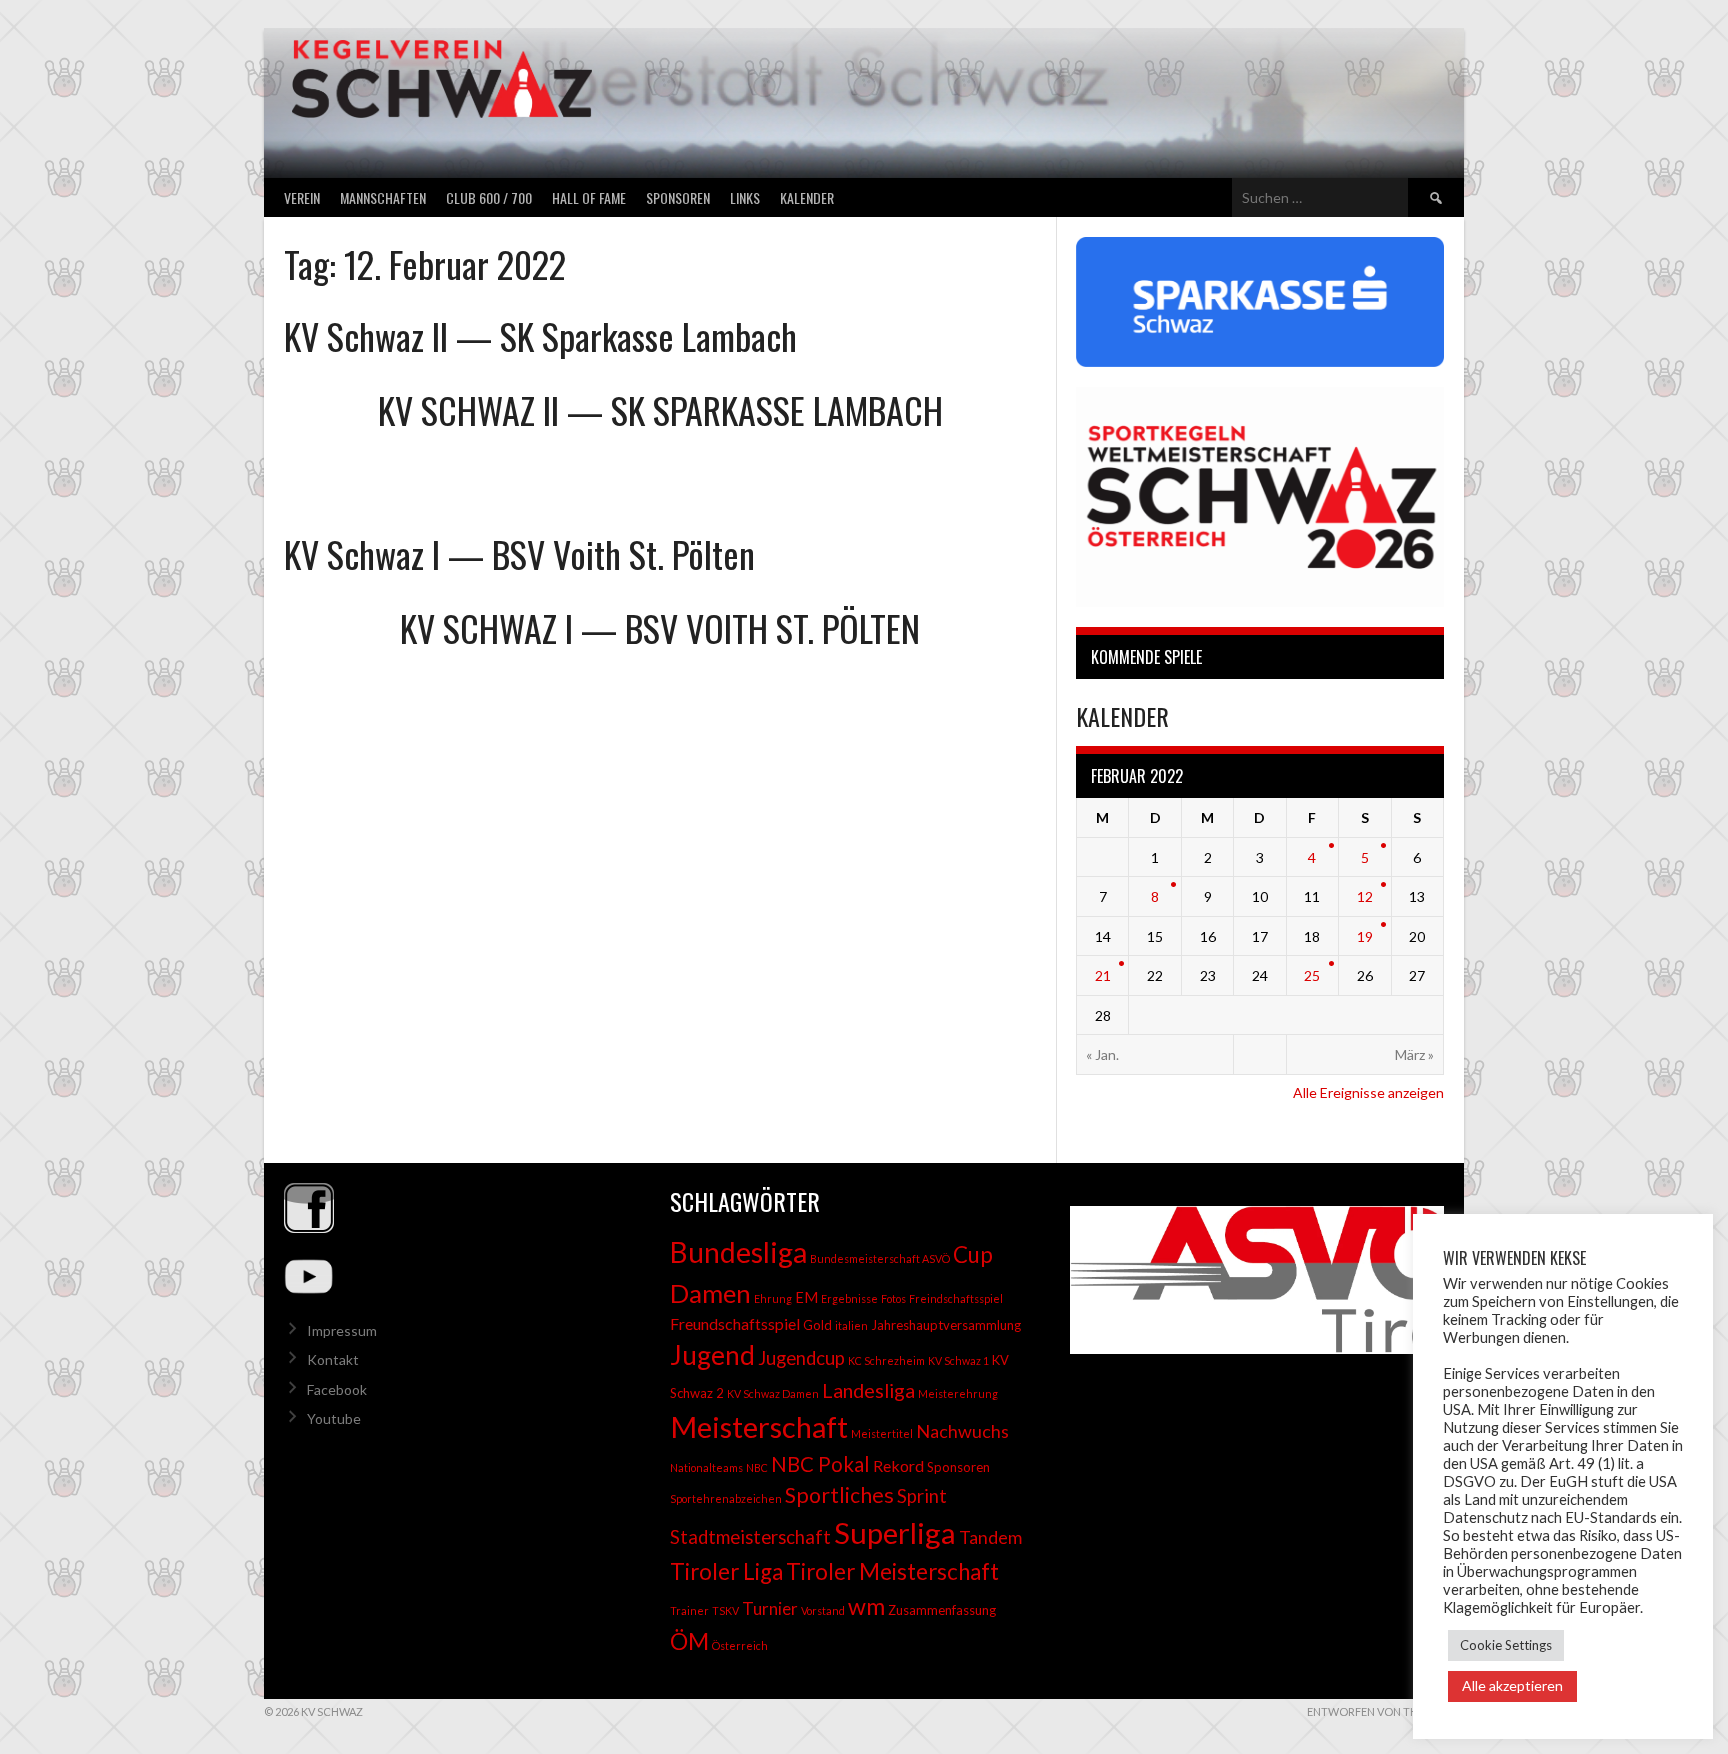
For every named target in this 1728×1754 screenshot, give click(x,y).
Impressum (342, 1330)
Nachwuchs (962, 1431)
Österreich (740, 1645)
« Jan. (1102, 1054)
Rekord (898, 1465)
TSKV (725, 1610)
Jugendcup (801, 1358)
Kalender (807, 197)
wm (866, 1606)
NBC (757, 1467)
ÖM (689, 1641)
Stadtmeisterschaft (750, 1537)
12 (1365, 896)
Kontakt (333, 1359)
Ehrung (773, 1298)
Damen (710, 1293)
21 (1103, 975)
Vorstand (823, 1610)
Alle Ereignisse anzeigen (1368, 1092)
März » (1414, 1054)
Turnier (770, 1608)
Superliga (895, 1532)
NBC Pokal (820, 1464)
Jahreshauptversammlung (946, 1325)
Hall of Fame (589, 197)
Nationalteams (706, 1467)
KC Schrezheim (886, 1360)
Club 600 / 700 (489, 197)
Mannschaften (383, 197)
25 (1312, 975)
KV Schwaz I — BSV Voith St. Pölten (519, 553)
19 (1365, 936)
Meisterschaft (759, 1426)
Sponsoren (678, 197)
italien (851, 1325)
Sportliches (839, 1495)
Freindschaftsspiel (956, 1298)
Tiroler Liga (726, 1571)
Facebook (337, 1389)
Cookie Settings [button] (1506, 1645)
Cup (973, 1254)
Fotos (893, 1298)
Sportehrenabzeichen (726, 1498)
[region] (1250, 1280)
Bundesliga (738, 1252)
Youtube (334, 1418)
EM (806, 1297)
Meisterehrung (958, 1393)
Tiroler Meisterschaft (892, 1571)
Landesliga (868, 1390)
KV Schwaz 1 (958, 1360)
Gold (817, 1325)
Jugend (712, 1355)
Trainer (689, 1610)
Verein (302, 197)
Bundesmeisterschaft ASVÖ (880, 1258)
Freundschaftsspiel (735, 1323)
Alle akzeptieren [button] (1512, 1685)
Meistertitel (882, 1433)
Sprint (922, 1496)
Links (745, 197)
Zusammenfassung (942, 1610)
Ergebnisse (849, 1298)
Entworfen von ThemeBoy (1385, 1711)
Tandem (990, 1537)
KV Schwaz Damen (773, 1393)
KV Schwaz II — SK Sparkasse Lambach (540, 335)
